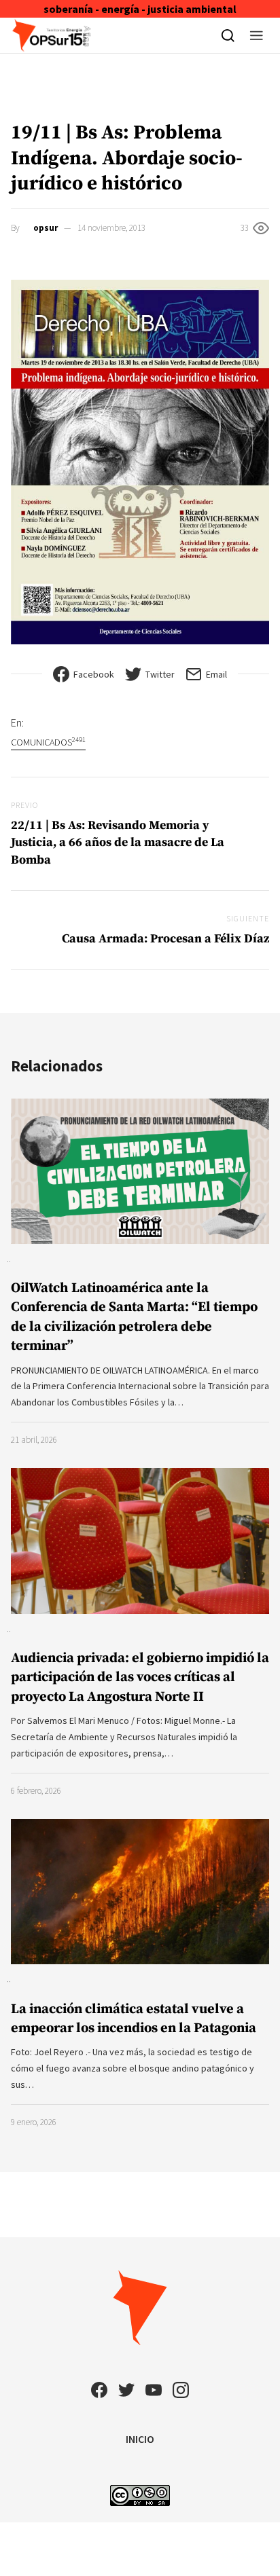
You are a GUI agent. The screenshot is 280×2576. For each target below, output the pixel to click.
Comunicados (48, 742)
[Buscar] (228, 35)
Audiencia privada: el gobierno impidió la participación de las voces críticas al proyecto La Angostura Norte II (140, 1677)
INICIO (140, 2439)
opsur (46, 228)
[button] (257, 35)
